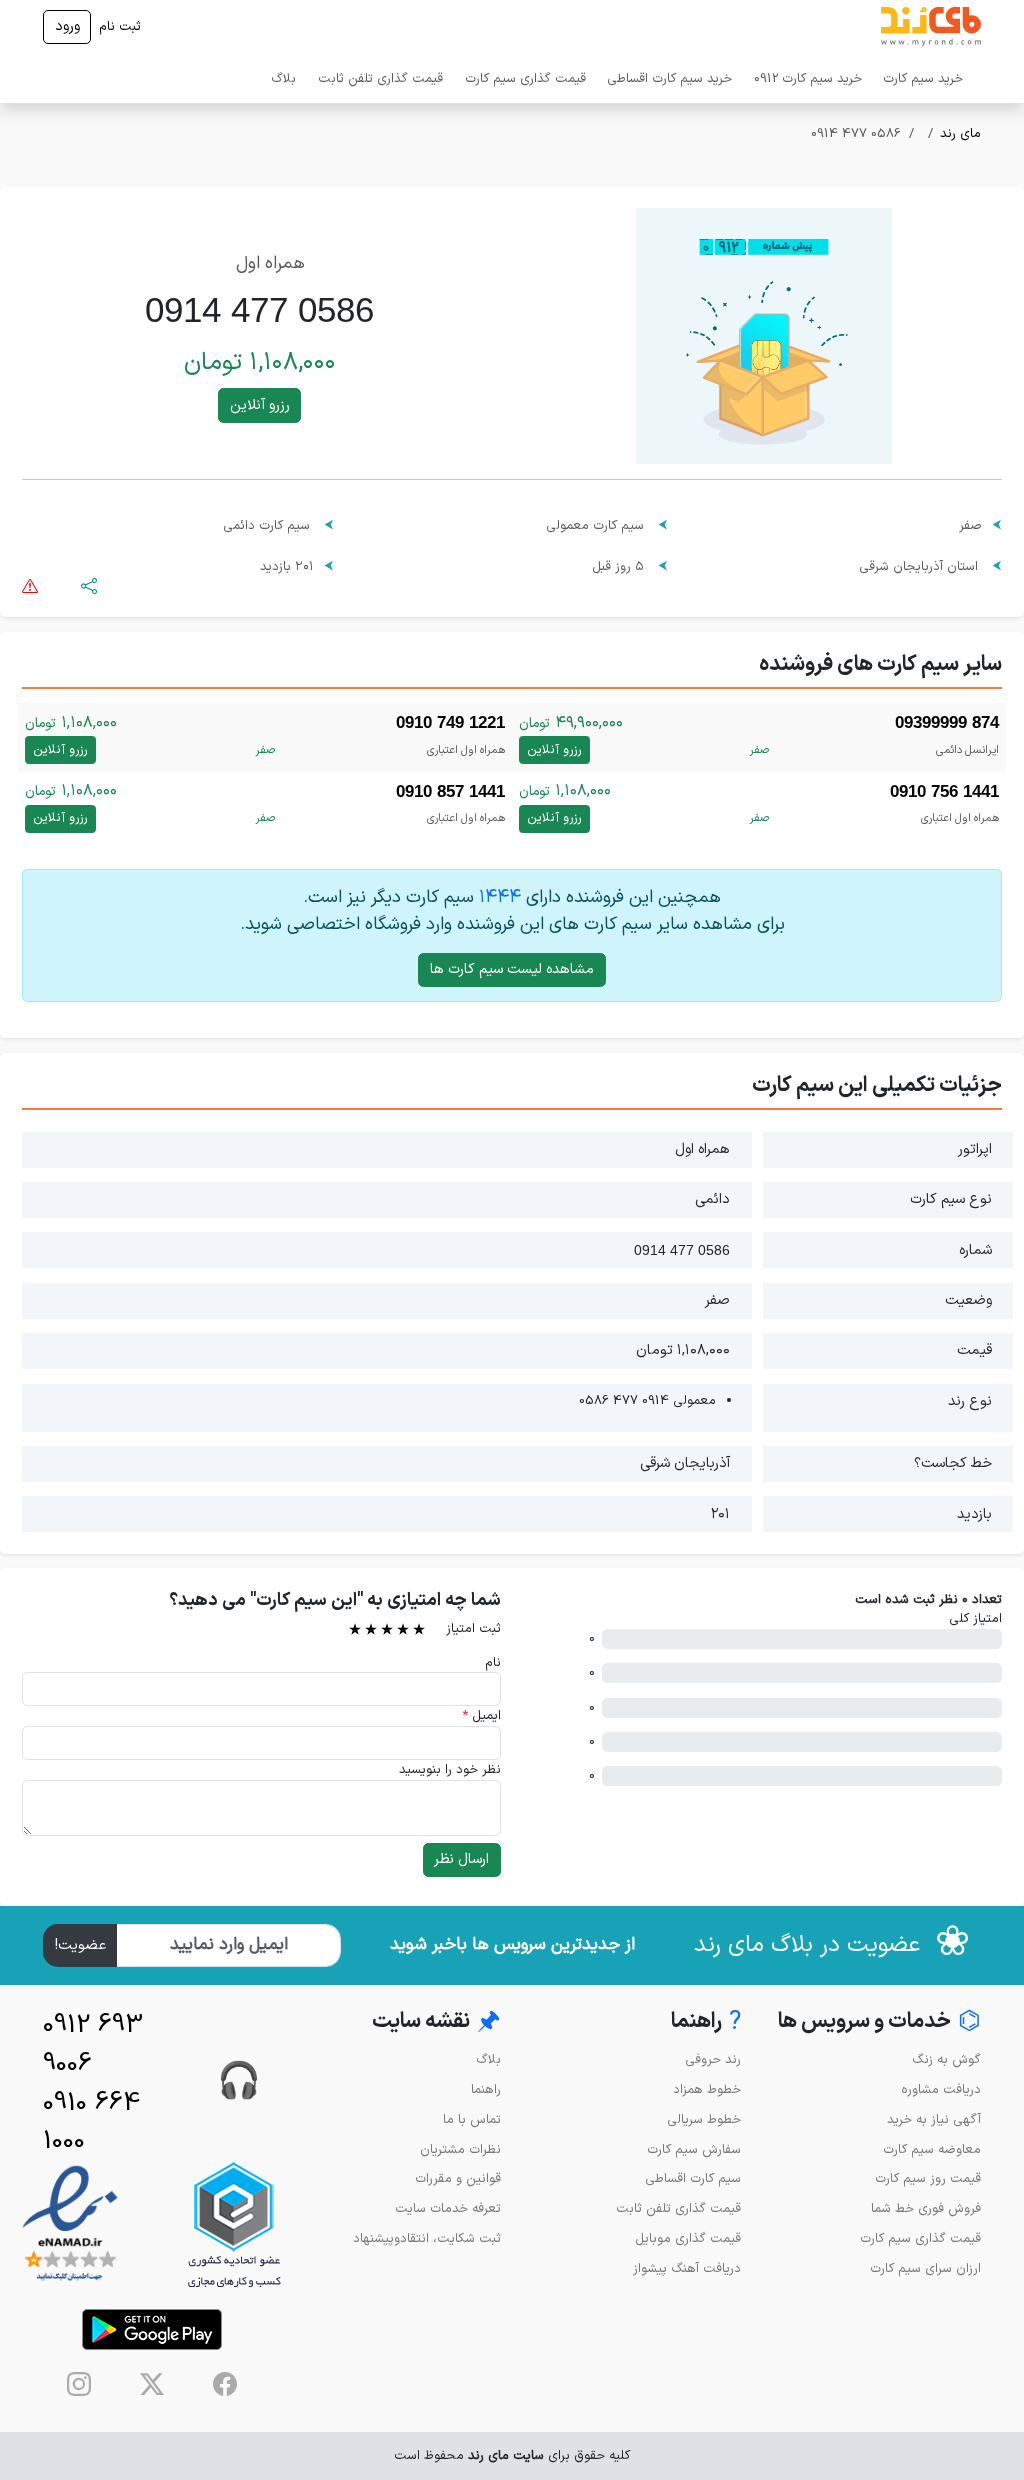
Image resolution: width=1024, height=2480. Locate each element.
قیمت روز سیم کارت (928, 2178)
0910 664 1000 (91, 2123)
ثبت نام (120, 26)
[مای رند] (931, 27)
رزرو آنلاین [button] (260, 405)
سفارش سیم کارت (694, 2149)
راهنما (486, 2089)
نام (493, 1662)
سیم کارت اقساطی (693, 2178)
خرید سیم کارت (923, 78)
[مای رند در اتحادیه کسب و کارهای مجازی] (234, 2224)
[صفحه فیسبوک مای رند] (225, 2384)
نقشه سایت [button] (436, 2022)
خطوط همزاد (707, 2089)
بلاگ (283, 78)
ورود (67, 26)
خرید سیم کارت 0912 (808, 78)
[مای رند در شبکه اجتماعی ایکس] (152, 2384)
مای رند (960, 133)
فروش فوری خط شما (926, 2208)
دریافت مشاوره (941, 2089)
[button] (89, 585)
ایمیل (481, 1715)
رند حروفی (713, 2059)
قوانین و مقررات (458, 2178)
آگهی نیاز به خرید (934, 2119)
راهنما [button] (706, 2022)
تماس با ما (472, 2119)
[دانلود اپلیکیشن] (152, 2329)
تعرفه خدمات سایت (448, 2208)
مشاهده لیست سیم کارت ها (512, 969)
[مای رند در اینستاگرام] (79, 2384)
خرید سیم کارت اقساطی (669, 78)
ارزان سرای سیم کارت (925, 2268)
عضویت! (80, 1945)
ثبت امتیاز (473, 1628)
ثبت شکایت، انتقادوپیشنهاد (427, 2238)
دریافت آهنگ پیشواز (687, 2268)
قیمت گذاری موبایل (688, 2238)
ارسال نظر (461, 1859)
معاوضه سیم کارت (932, 2149)
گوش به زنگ (946, 2059)
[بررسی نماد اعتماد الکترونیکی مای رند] (70, 2224)
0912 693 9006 (93, 2045)
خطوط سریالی (704, 2119)
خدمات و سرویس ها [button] (879, 2022)
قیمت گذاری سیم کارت (525, 78)
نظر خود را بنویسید (450, 1769)
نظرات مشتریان (460, 2149)
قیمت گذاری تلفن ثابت (380, 78)
